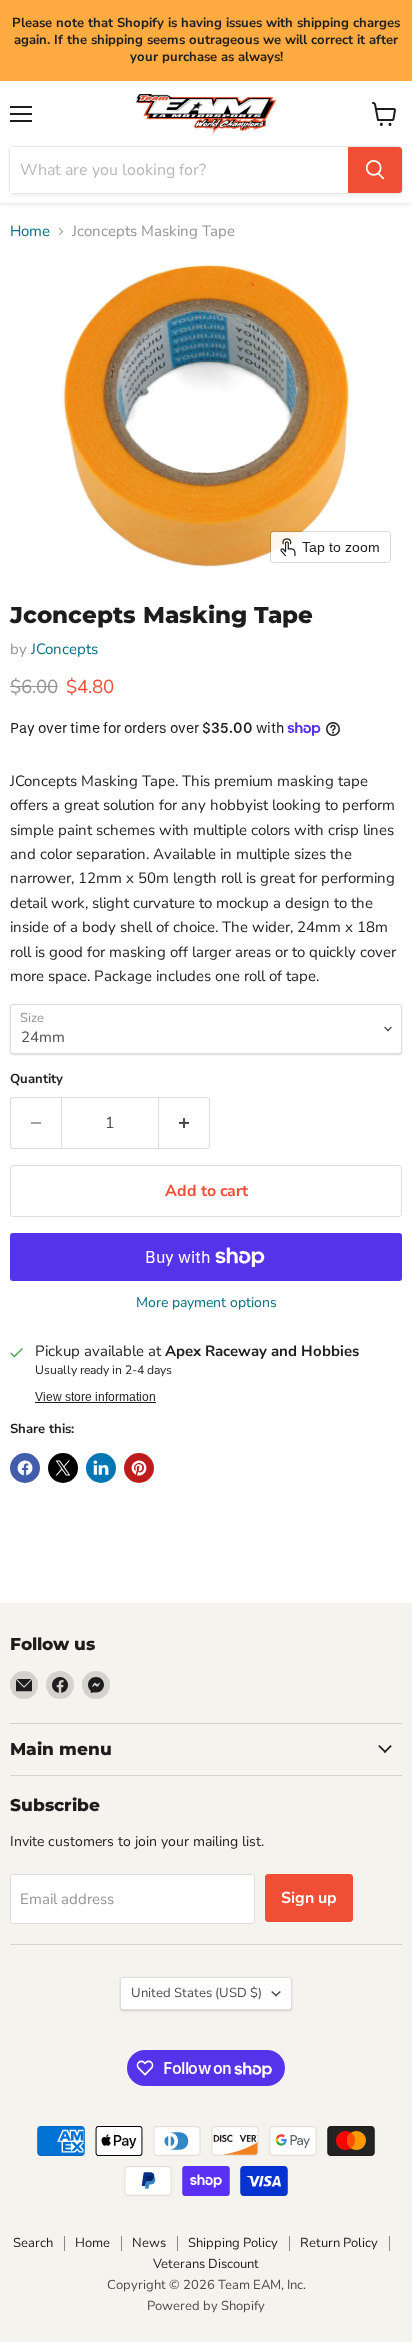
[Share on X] (63, 1468)
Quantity (36, 1079)
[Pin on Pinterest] (139, 1468)
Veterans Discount (206, 2264)
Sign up (309, 1898)
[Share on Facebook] (25, 1468)
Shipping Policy (233, 2243)
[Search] (375, 170)
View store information (95, 1397)
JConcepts (64, 649)
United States (196, 1993)
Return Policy (339, 2243)
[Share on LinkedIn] (101, 1468)
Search (33, 2243)
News (149, 2243)
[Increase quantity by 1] (184, 1123)
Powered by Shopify (206, 2306)
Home (30, 231)
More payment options (206, 1303)
